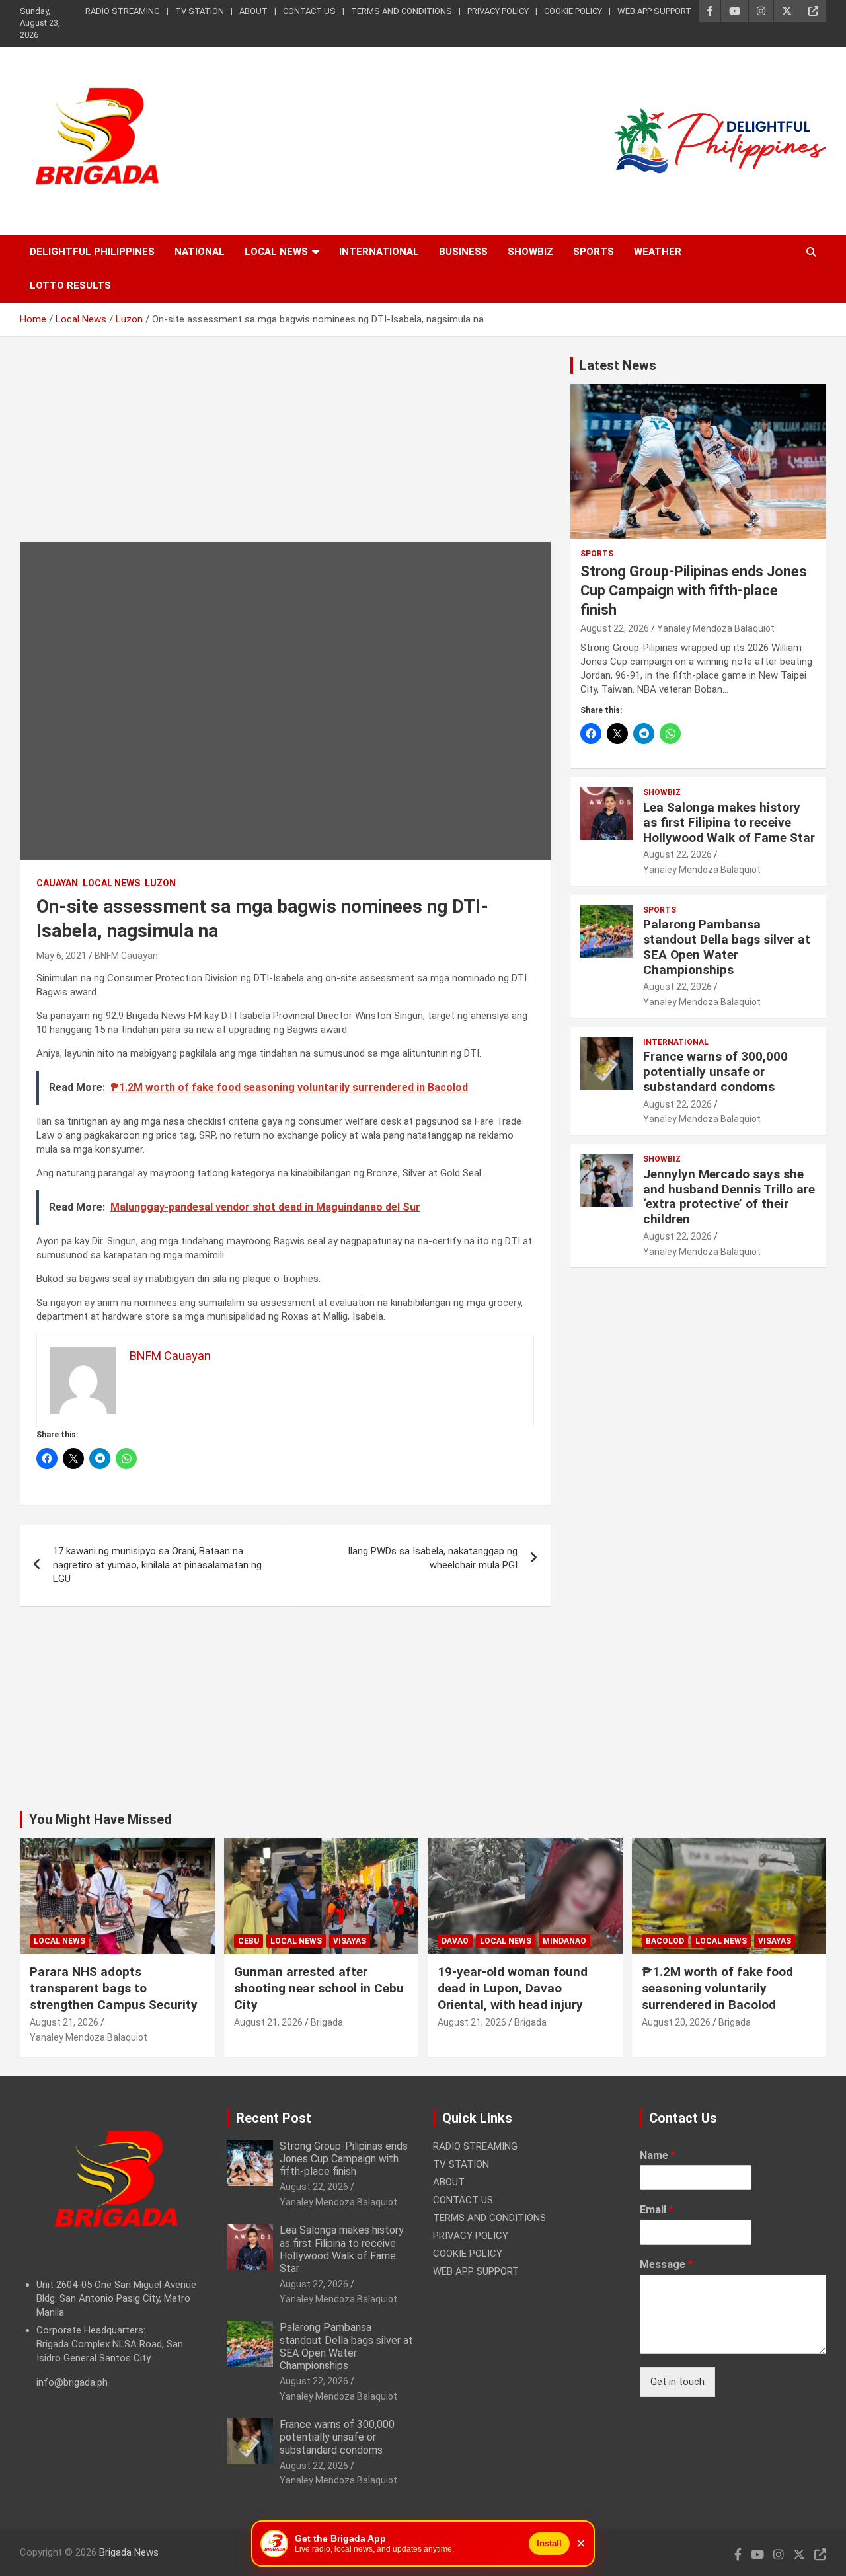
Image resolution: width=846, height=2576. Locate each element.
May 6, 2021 (61, 956)
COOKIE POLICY (573, 11)
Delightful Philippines (92, 252)
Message (666, 2264)
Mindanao (564, 1941)
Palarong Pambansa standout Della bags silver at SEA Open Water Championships (727, 947)
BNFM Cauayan (126, 956)
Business (463, 252)
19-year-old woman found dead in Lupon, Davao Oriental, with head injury (513, 1988)
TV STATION (200, 11)
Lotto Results (70, 285)
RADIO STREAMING (123, 11)
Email (657, 2210)
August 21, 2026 (64, 2022)
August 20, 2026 (676, 2022)
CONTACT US (309, 11)
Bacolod (665, 1941)
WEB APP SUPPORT (654, 11)
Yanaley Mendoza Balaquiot (716, 628)
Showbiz (530, 252)
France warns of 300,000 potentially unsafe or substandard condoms (715, 1072)
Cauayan (57, 883)
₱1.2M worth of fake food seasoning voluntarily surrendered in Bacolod (717, 1988)
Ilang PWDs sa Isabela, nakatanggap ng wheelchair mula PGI (433, 1558)
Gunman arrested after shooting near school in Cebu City (319, 1988)
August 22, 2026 (615, 628)
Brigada (327, 2022)
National (200, 252)
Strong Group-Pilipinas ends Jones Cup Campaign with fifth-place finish (694, 590)
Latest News (618, 365)
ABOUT (253, 11)
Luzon (160, 883)
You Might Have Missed (100, 1819)
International (379, 252)
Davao (455, 1941)
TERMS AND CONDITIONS (402, 11)
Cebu (249, 1941)
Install (549, 2543)
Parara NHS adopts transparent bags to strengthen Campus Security (114, 1988)
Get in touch (677, 2382)
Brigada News (129, 2552)
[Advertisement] (285, 449)
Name (658, 2155)
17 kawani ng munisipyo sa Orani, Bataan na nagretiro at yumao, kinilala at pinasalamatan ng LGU (157, 1565)
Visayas (350, 1941)
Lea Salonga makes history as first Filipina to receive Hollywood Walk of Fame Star (729, 822)
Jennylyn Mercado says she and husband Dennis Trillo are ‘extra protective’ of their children (729, 1196)
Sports (594, 252)
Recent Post (274, 2118)
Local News (276, 252)
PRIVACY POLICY (498, 11)
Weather (658, 252)
